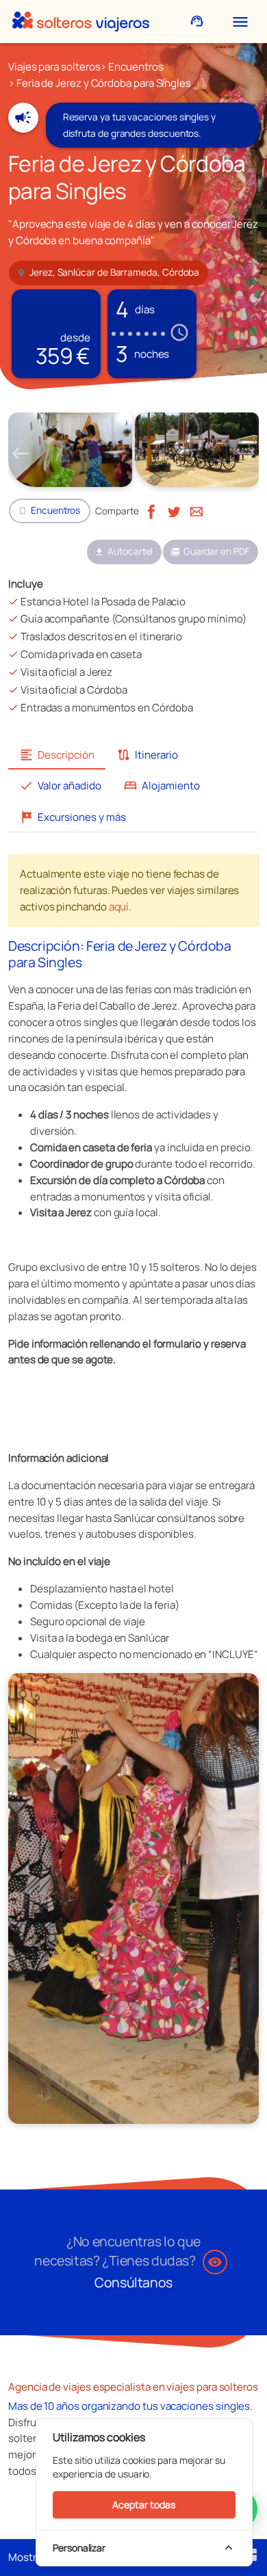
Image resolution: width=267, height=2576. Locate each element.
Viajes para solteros (54, 67)
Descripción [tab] (57, 755)
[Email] (196, 511)
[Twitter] (174, 511)
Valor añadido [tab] (60, 786)
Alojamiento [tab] (162, 786)
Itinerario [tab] (147, 755)
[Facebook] (151, 511)
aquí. (120, 907)
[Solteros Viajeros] (81, 22)
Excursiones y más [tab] (73, 817)
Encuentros (136, 67)
